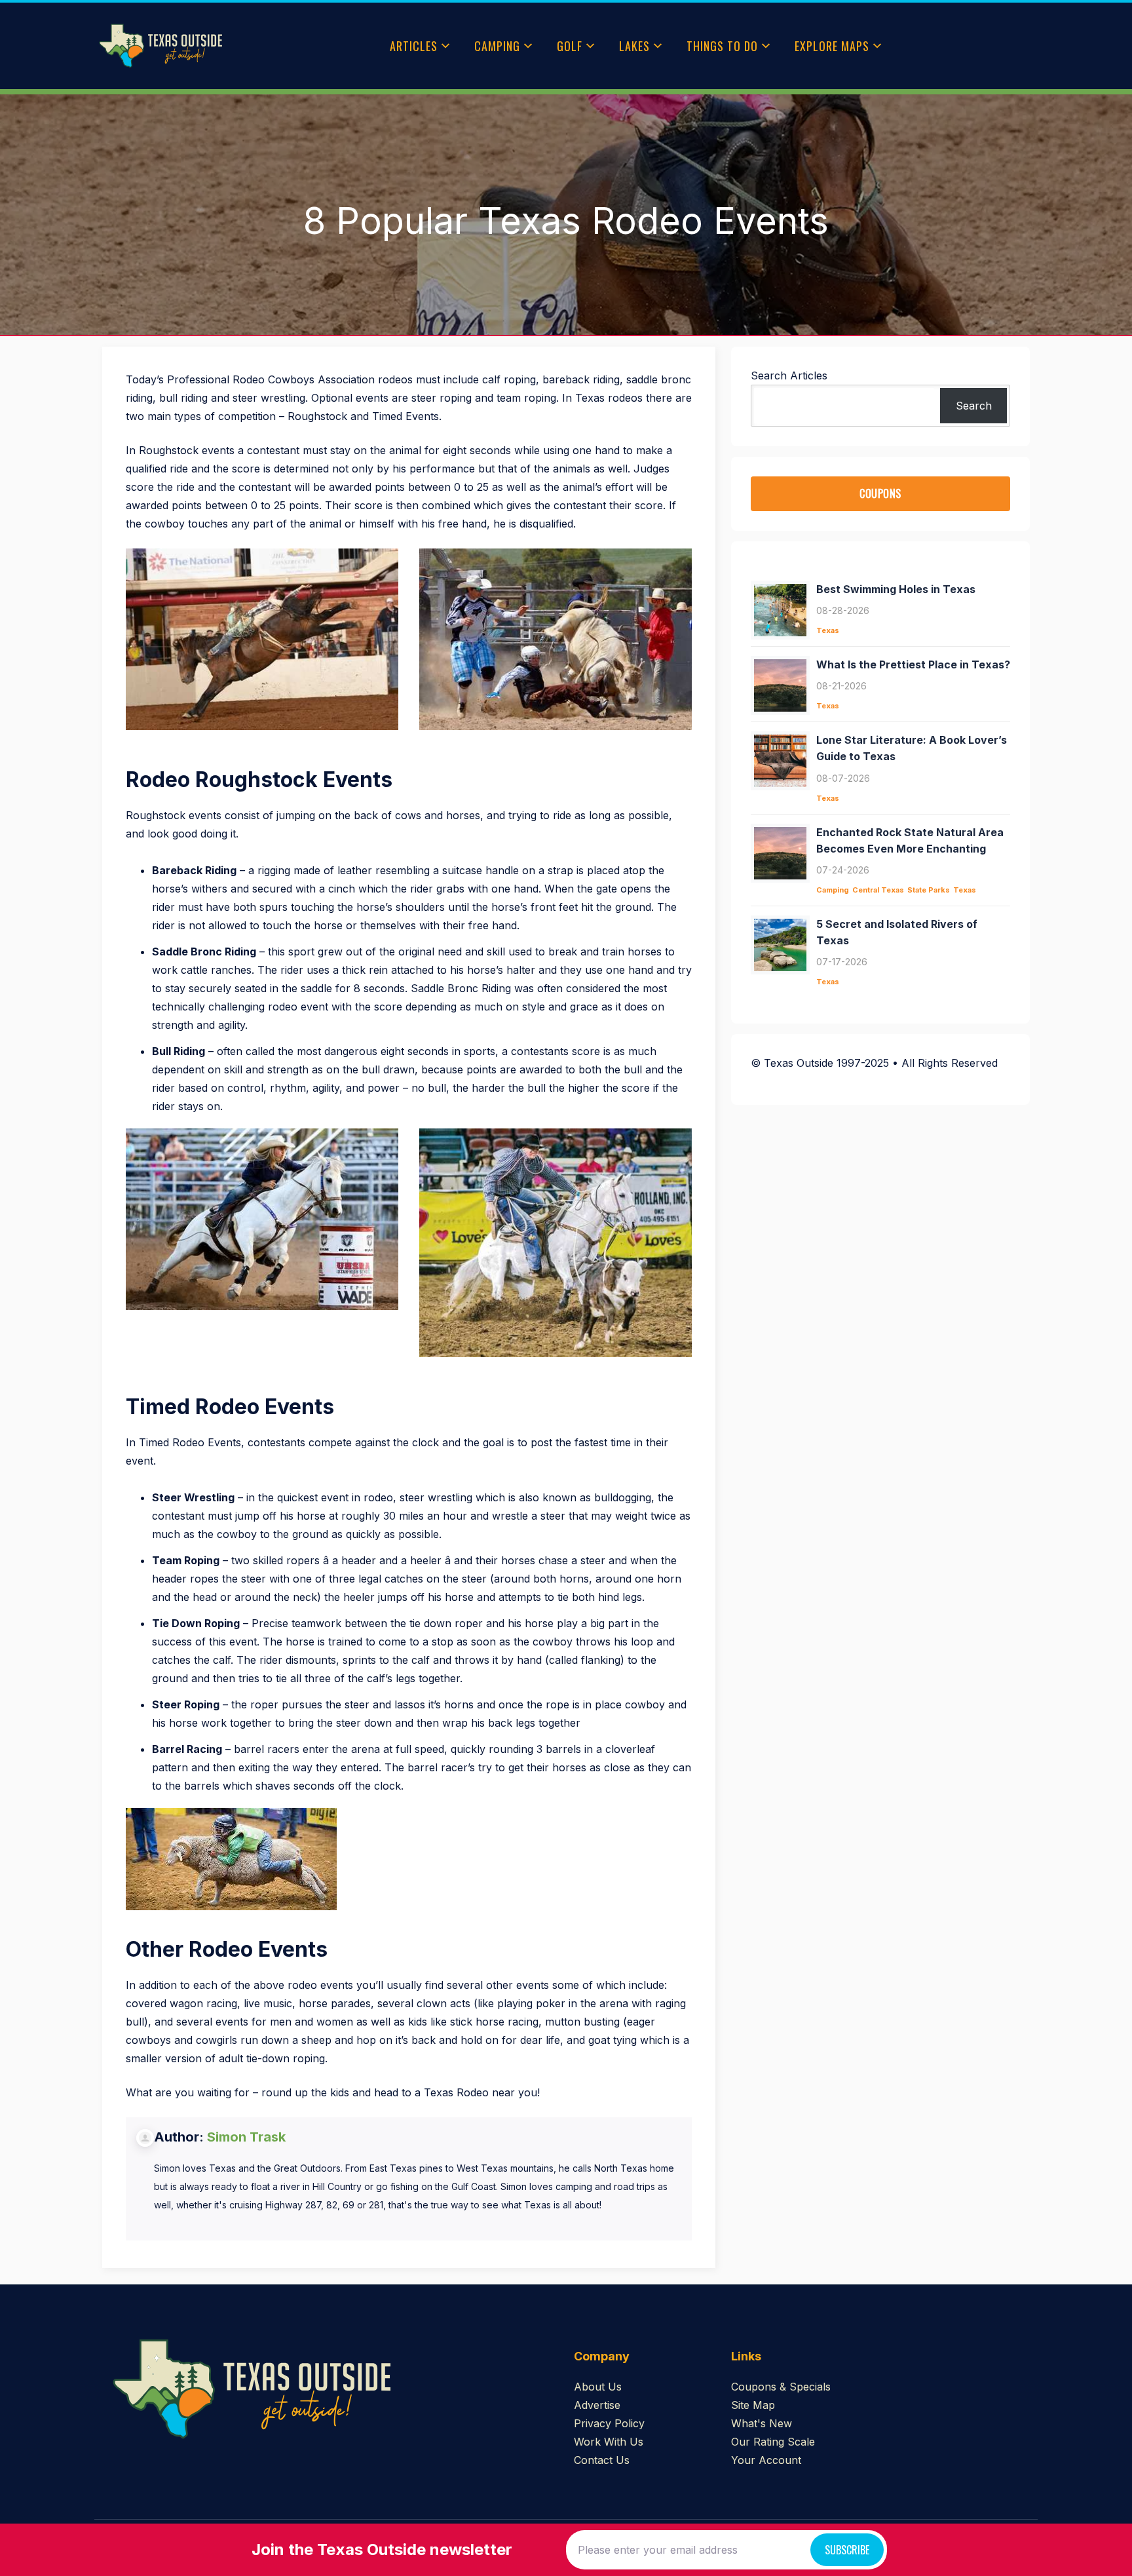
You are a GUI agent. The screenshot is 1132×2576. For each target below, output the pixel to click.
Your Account (766, 2460)
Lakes (634, 46)
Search (974, 406)
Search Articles (789, 375)
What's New (762, 2423)
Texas (828, 630)
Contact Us (602, 2460)
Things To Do (722, 46)
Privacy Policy (609, 2423)
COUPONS (880, 493)
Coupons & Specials (781, 2387)
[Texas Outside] (160, 46)
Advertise (597, 2405)
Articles (414, 46)
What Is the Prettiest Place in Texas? (913, 664)
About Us (598, 2387)
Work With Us (609, 2442)
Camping (497, 46)
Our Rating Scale (773, 2442)
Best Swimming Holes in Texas (896, 589)
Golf (570, 46)
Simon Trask (246, 2137)
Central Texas (878, 890)
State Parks (929, 890)
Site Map (753, 2405)
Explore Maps (832, 46)
